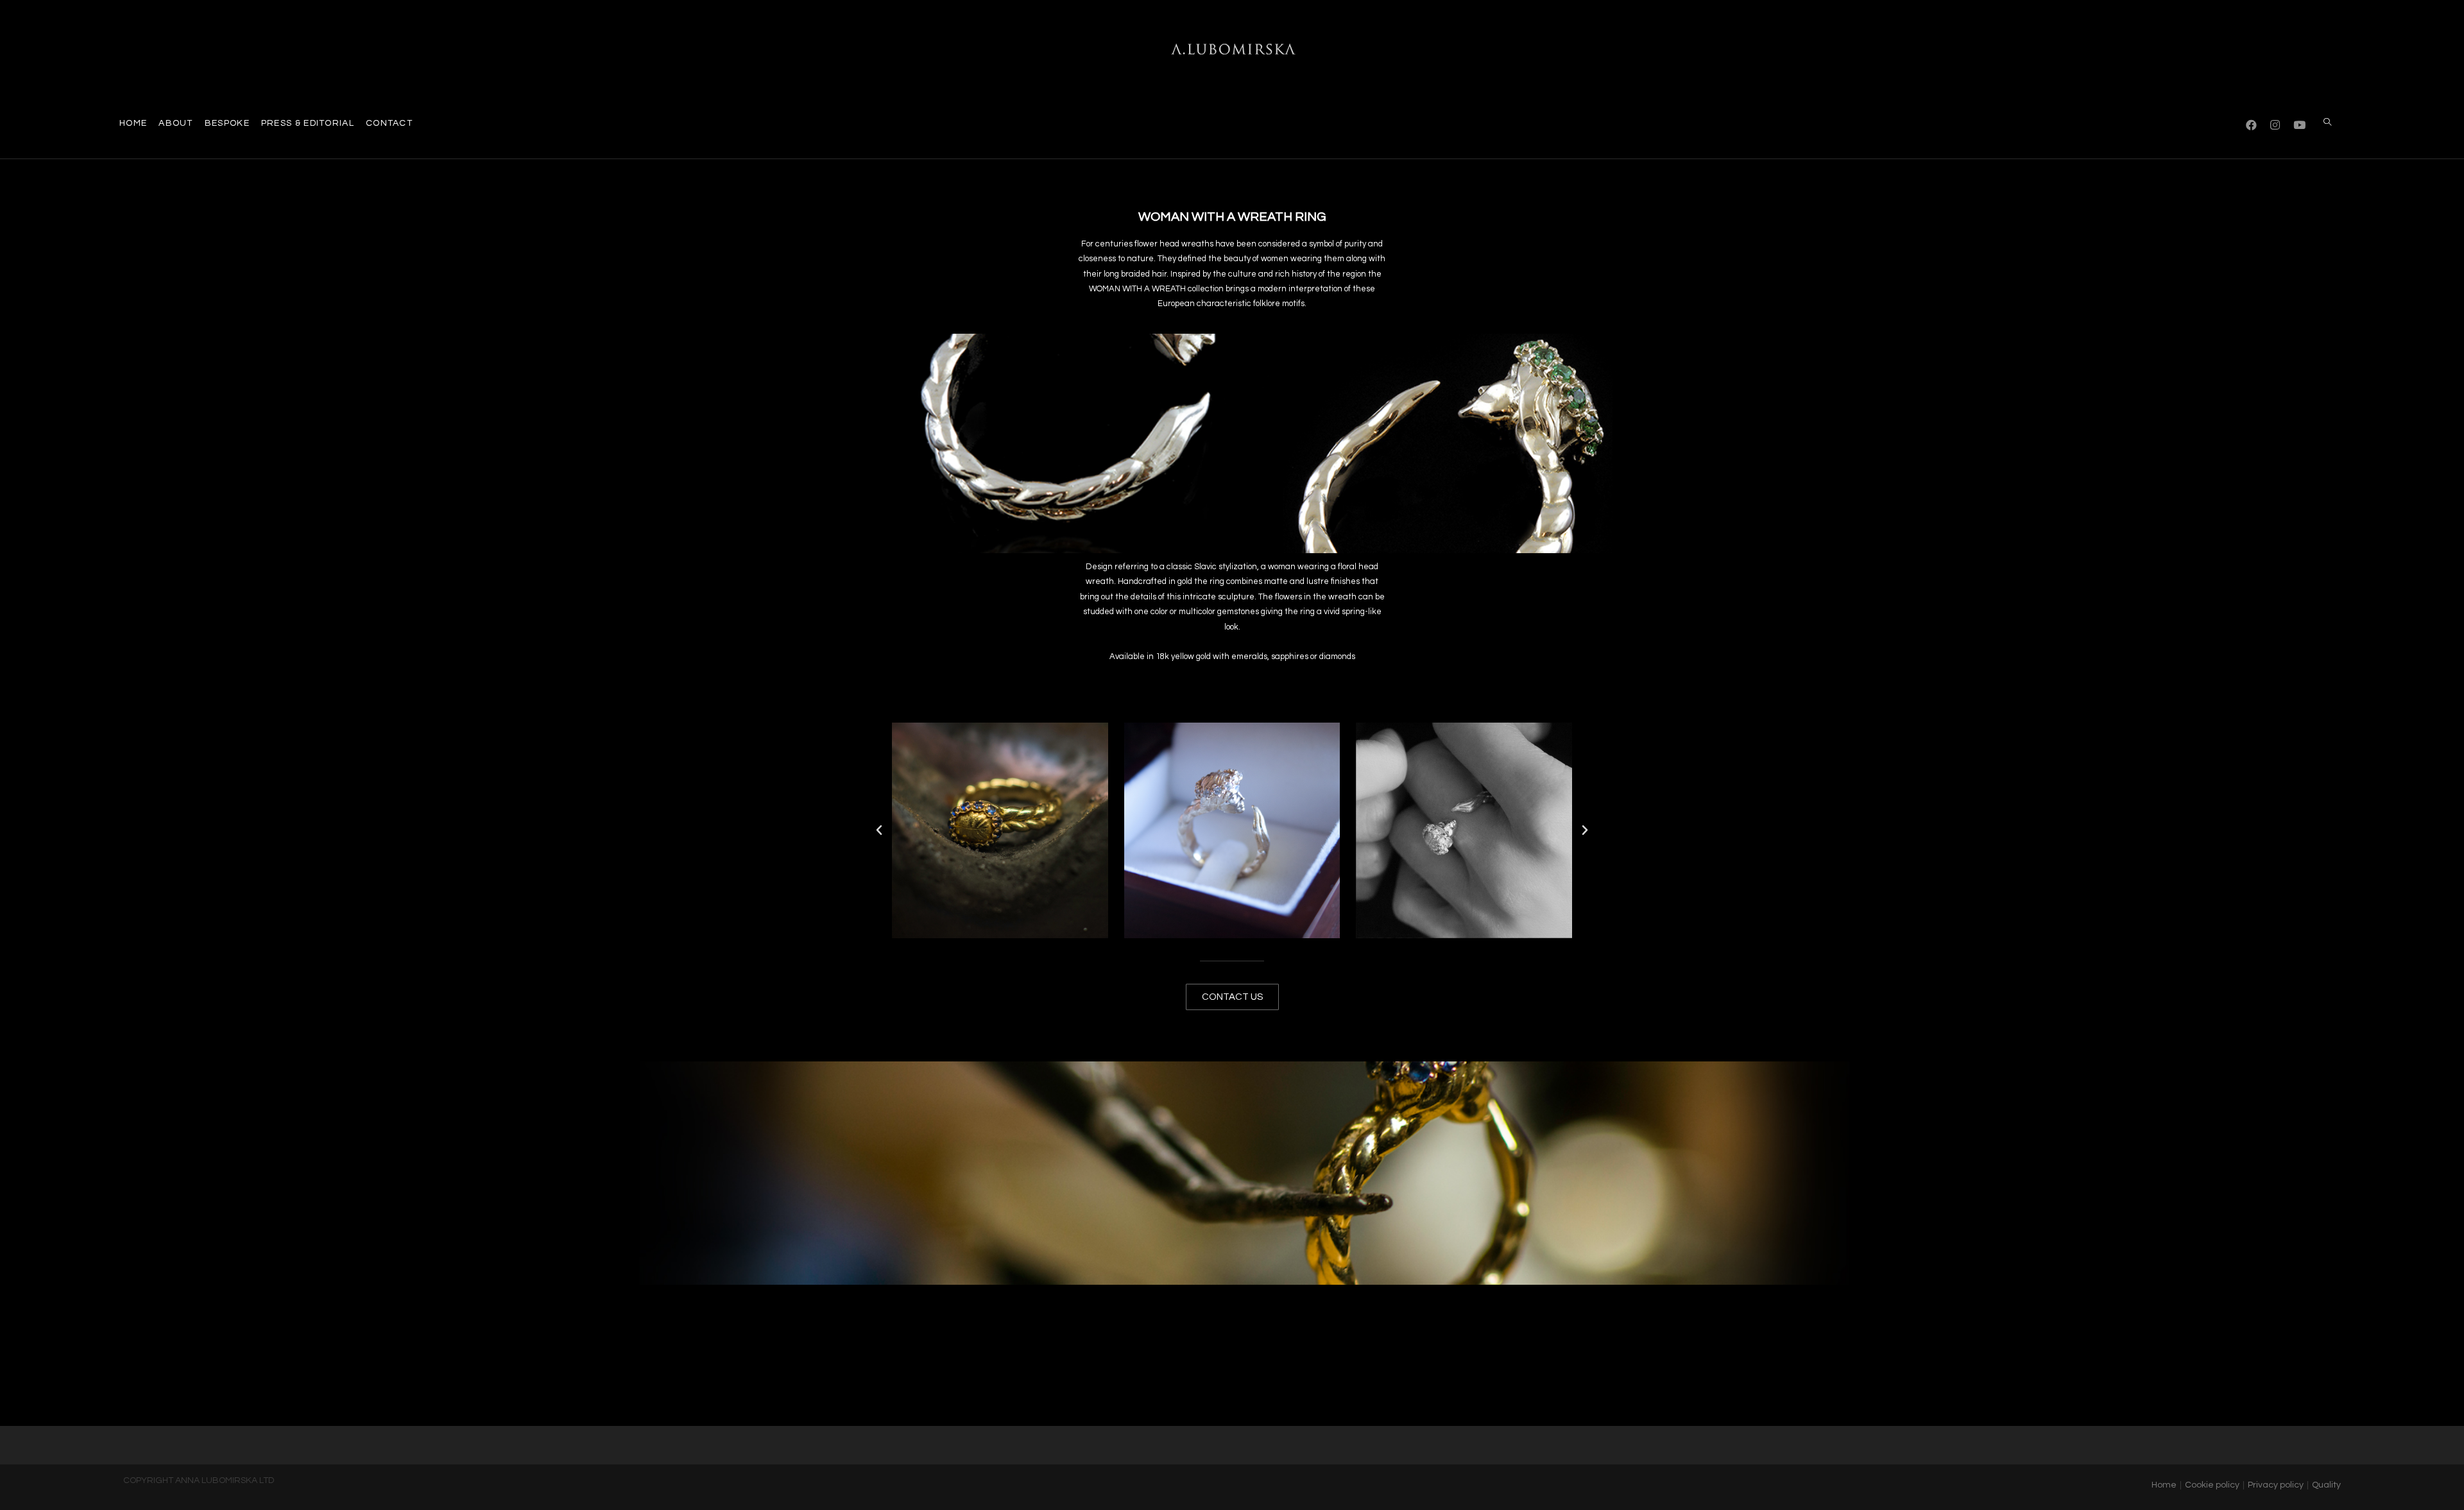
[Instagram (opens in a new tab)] (2275, 124)
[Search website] (2327, 123)
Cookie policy (2212, 1485)
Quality (2326, 1485)
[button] (879, 830)
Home (2164, 1485)
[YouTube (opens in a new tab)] (2299, 124)
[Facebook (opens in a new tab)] (2251, 124)
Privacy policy (2276, 1485)
